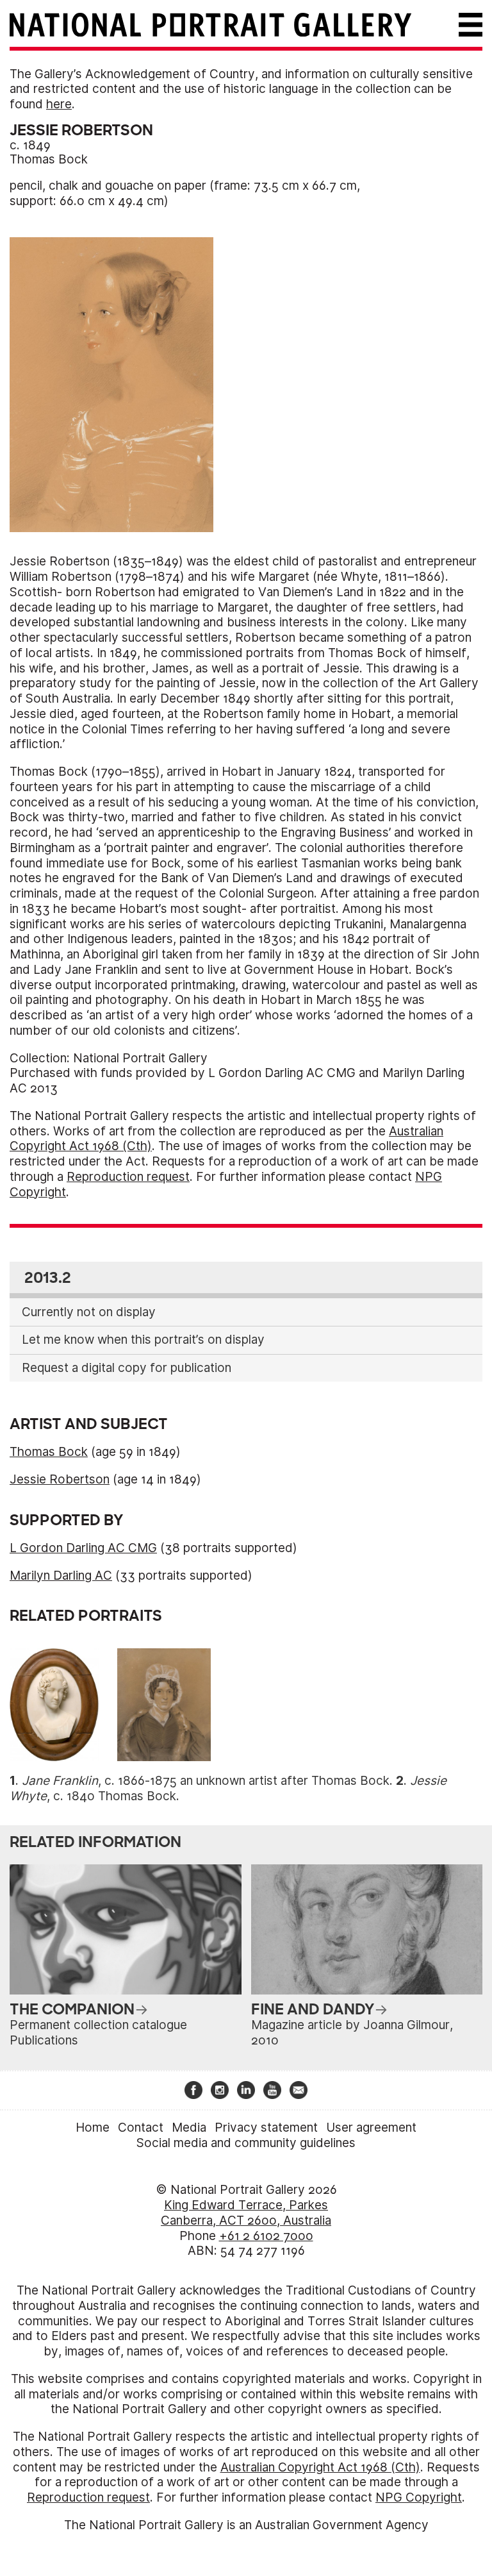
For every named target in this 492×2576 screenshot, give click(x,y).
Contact (141, 2128)
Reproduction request (128, 1177)
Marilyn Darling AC (61, 1576)
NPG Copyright (419, 2497)
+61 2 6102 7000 (266, 2236)
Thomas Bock (49, 159)
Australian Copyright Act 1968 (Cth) (320, 2467)
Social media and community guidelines (246, 2143)
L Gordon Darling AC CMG (83, 1548)
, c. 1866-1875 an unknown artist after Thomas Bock (206, 1781)
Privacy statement (266, 2128)
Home (93, 2128)
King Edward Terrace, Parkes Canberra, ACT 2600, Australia (246, 2213)
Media (189, 2128)
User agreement (371, 2128)
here (59, 104)
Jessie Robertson (60, 1479)
